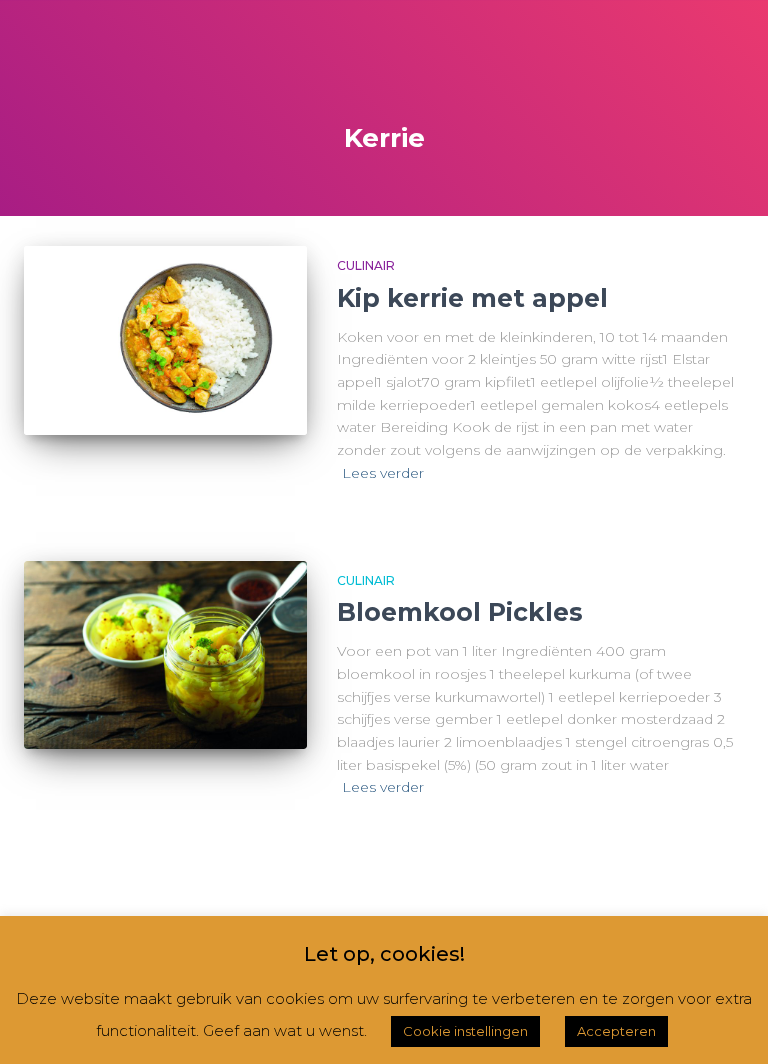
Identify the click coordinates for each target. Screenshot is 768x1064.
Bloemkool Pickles (460, 612)
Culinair (366, 265)
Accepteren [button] (616, 1031)
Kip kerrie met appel (472, 298)
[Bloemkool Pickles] (165, 655)
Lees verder (383, 473)
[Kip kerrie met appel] (165, 340)
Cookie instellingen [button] (465, 1031)
